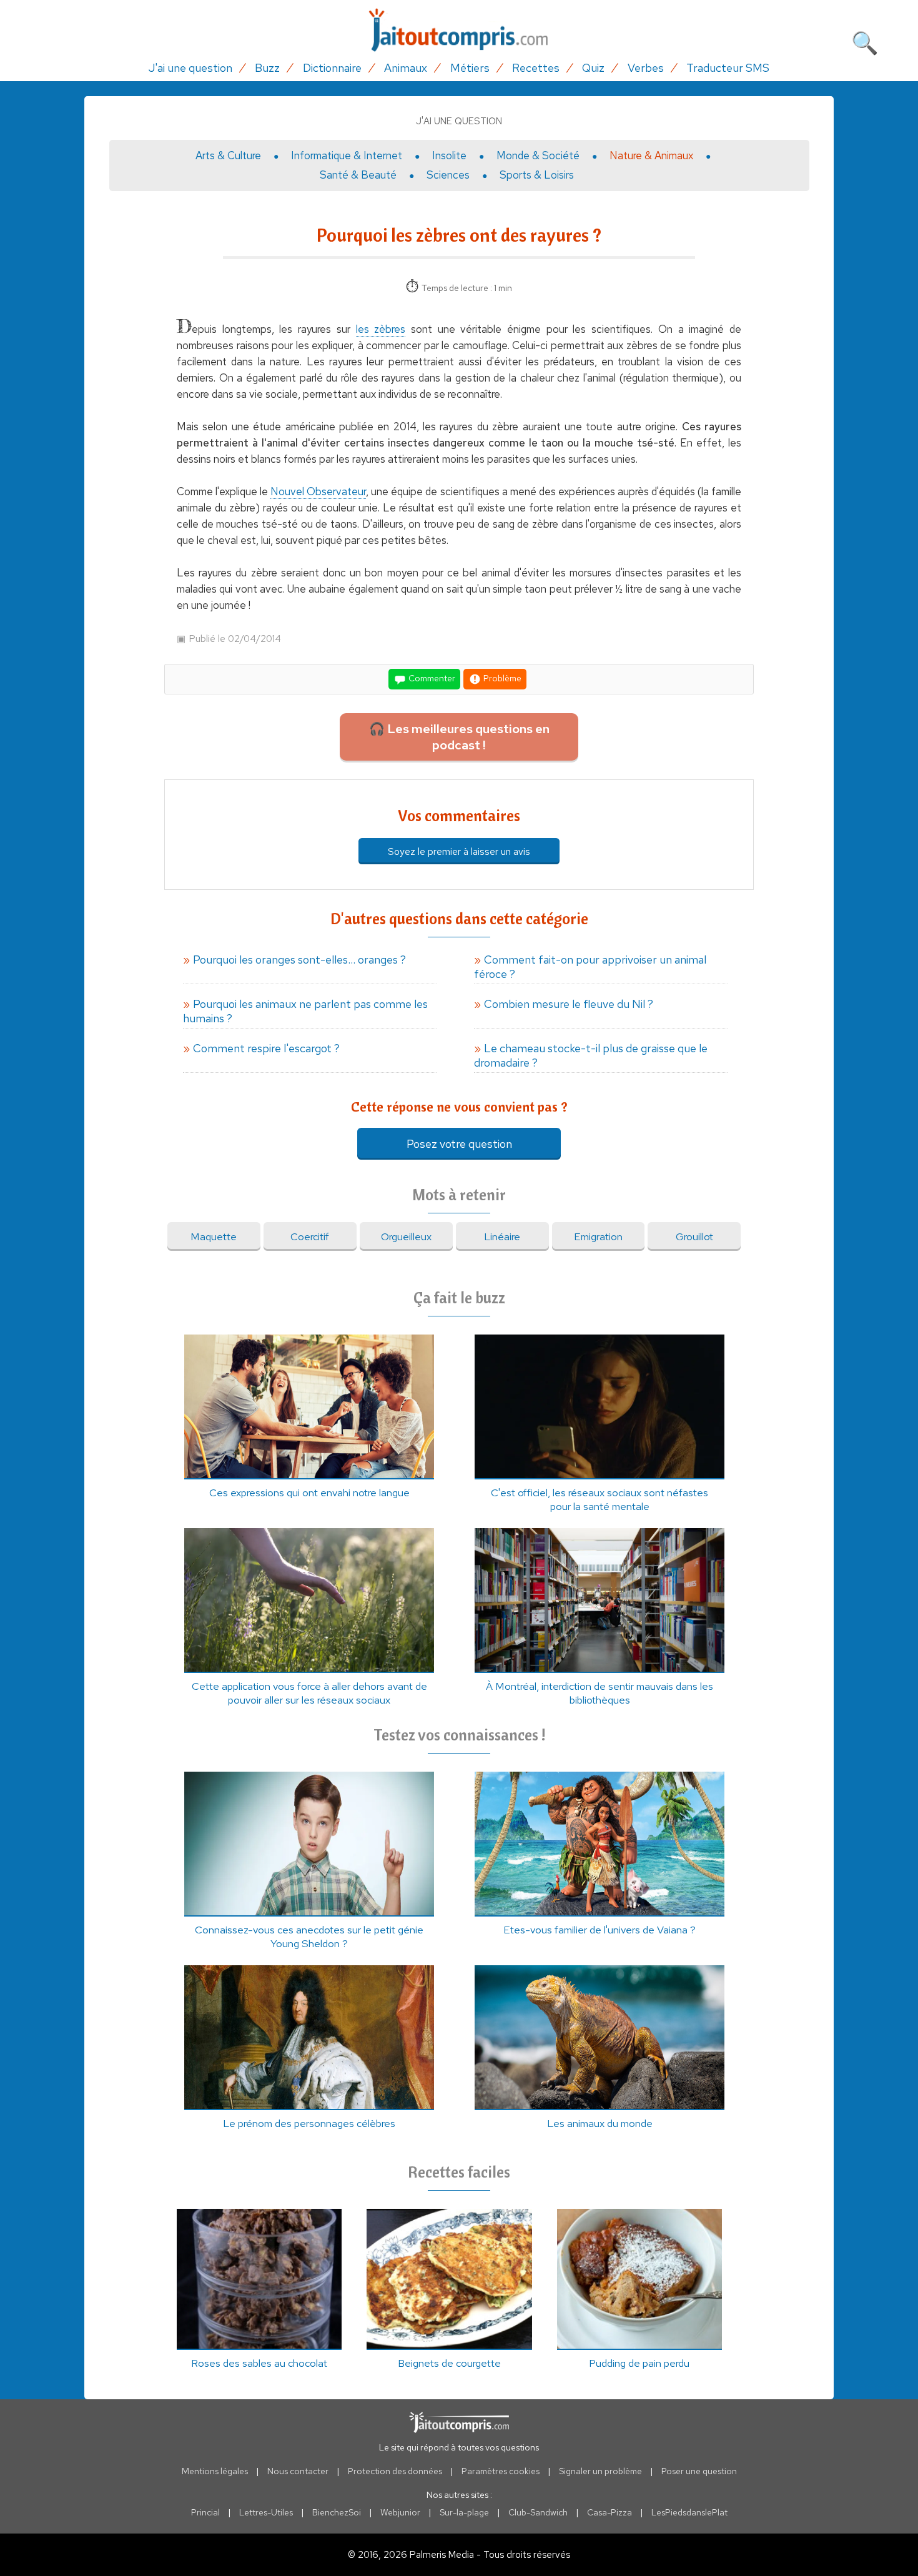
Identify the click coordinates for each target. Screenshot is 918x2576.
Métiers (470, 68)
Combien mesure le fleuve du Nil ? (569, 1004)
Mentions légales (215, 2471)
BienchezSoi (337, 2512)
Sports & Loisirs (537, 175)
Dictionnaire (332, 68)
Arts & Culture (228, 155)
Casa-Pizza (610, 2512)
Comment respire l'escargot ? (266, 1048)
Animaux (406, 68)
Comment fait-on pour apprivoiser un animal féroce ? (590, 967)
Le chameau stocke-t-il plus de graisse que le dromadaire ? (591, 1055)
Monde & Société (538, 155)
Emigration (598, 1236)
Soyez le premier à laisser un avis (459, 851)
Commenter (431, 678)
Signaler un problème (600, 2471)
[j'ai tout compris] (459, 30)
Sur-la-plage (464, 2512)
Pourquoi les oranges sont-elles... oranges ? (299, 960)
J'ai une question (190, 68)
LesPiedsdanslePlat (689, 2512)
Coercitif (310, 1236)
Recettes (536, 68)
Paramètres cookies (501, 2471)
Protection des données (395, 2471)
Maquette (214, 1236)
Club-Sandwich (538, 2512)
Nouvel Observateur (318, 491)
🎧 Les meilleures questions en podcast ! (459, 737)
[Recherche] (865, 41)
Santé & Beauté (358, 175)
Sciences (448, 175)
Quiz (593, 68)
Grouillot (694, 1236)
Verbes (646, 68)
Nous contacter (298, 2471)
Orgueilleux (406, 1236)
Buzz (267, 68)
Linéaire (502, 1236)
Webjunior (400, 2512)
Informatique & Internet (347, 155)
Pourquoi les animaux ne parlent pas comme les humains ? (305, 1011)
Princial (205, 2512)
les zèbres (381, 329)
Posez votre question (459, 1144)
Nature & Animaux (651, 155)
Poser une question (699, 2471)
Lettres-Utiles (266, 2512)
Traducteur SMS (728, 68)
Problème (501, 678)
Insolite (449, 155)
